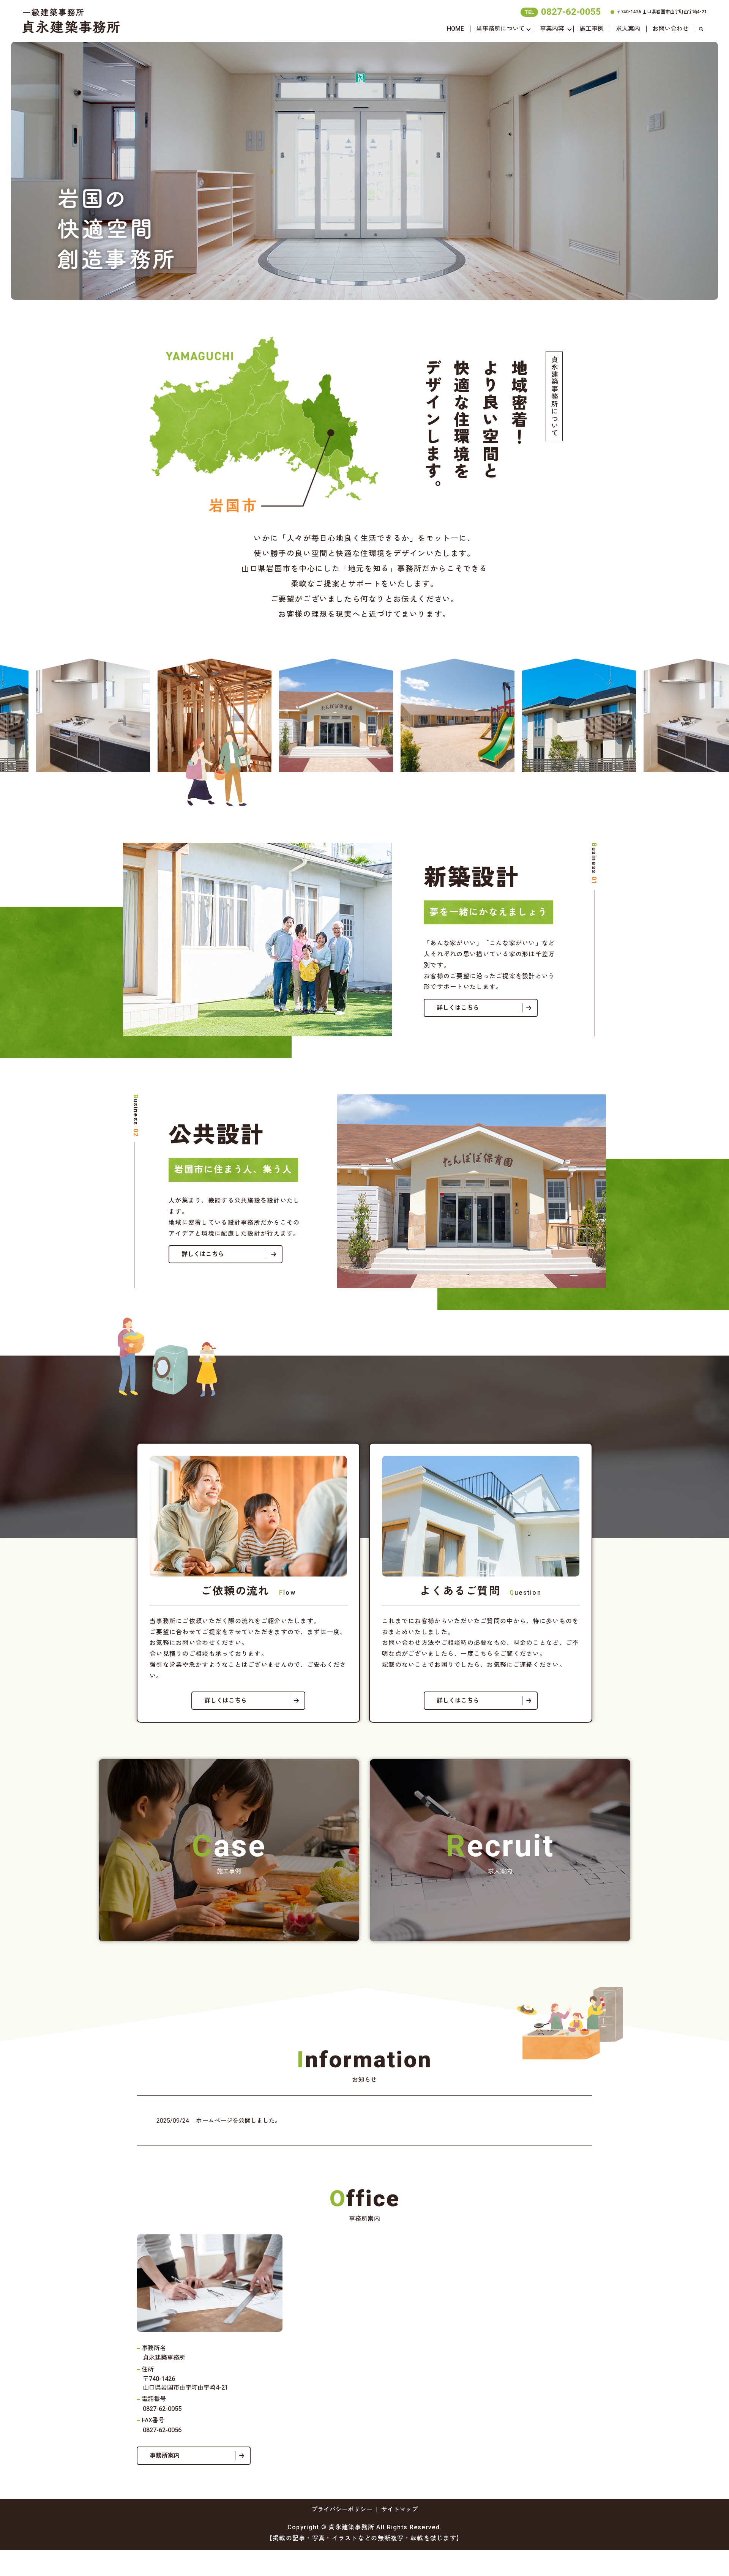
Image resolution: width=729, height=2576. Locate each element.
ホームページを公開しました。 (238, 2121)
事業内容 (552, 29)
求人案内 (628, 29)
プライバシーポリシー (342, 2509)
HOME (455, 29)
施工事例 (592, 29)
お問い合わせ (671, 29)
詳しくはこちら (458, 1008)
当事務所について (500, 29)
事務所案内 (165, 2455)
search (701, 29)
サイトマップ (399, 2509)
